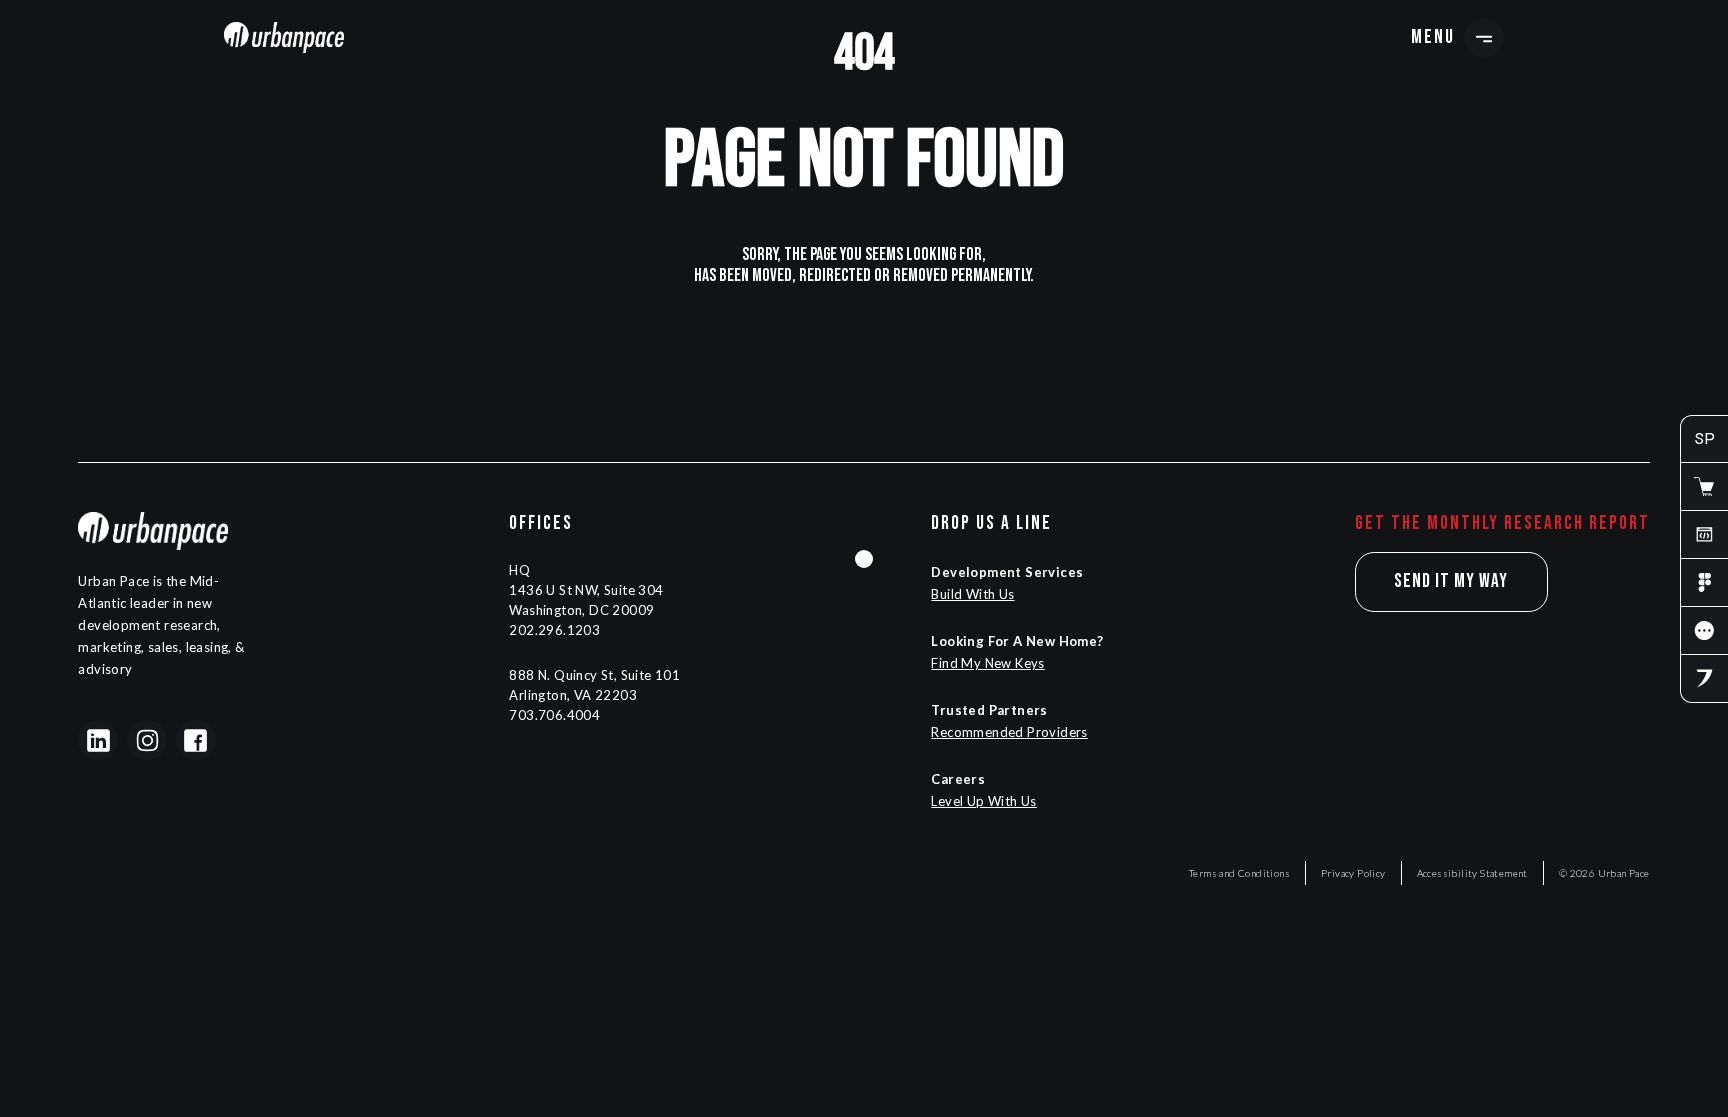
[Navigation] (284, 37)
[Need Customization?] (1704, 679)
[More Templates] (1704, 631)
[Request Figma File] (1704, 583)
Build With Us (972, 594)
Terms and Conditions (1239, 873)
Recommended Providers (1009, 732)
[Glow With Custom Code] (1704, 535)
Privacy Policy (1353, 873)
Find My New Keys (987, 663)
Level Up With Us (983, 801)
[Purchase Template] (1704, 487)
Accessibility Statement (1472, 873)
